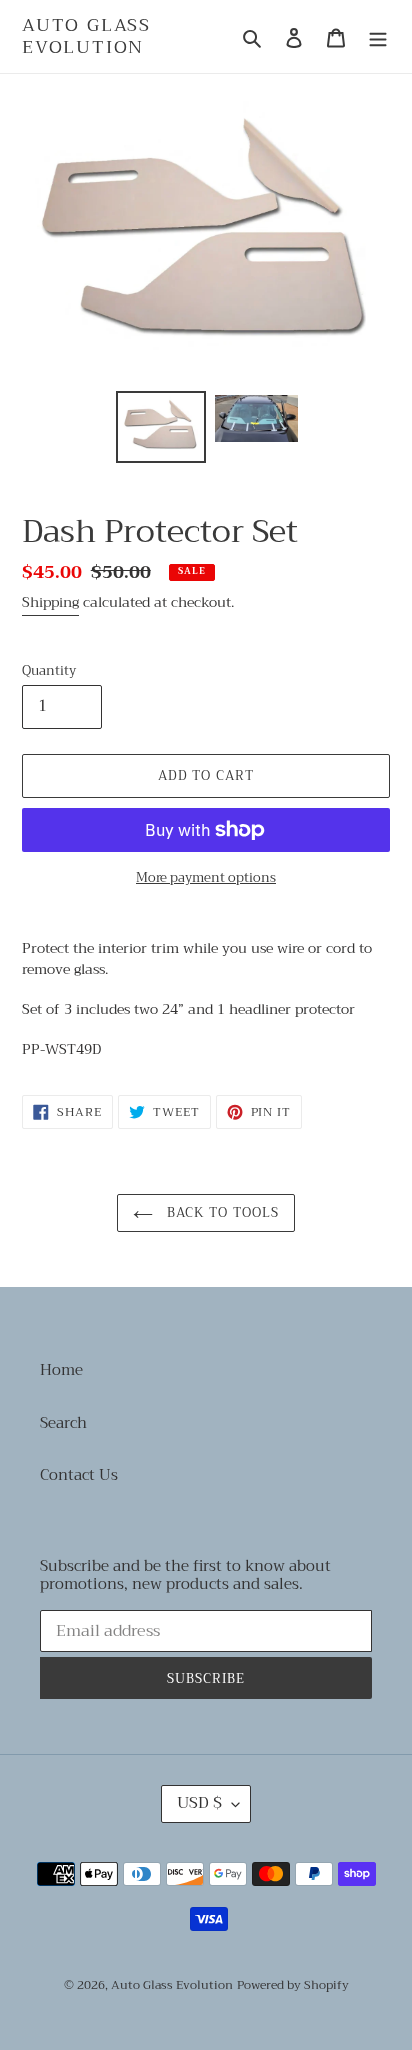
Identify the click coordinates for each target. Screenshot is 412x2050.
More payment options (206, 878)
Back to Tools (221, 1212)
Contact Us (79, 1475)
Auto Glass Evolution (86, 36)
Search (63, 1423)
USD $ (199, 1803)
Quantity (49, 671)
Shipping (50, 602)
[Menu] (378, 36)
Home (61, 1370)
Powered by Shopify (293, 1985)
